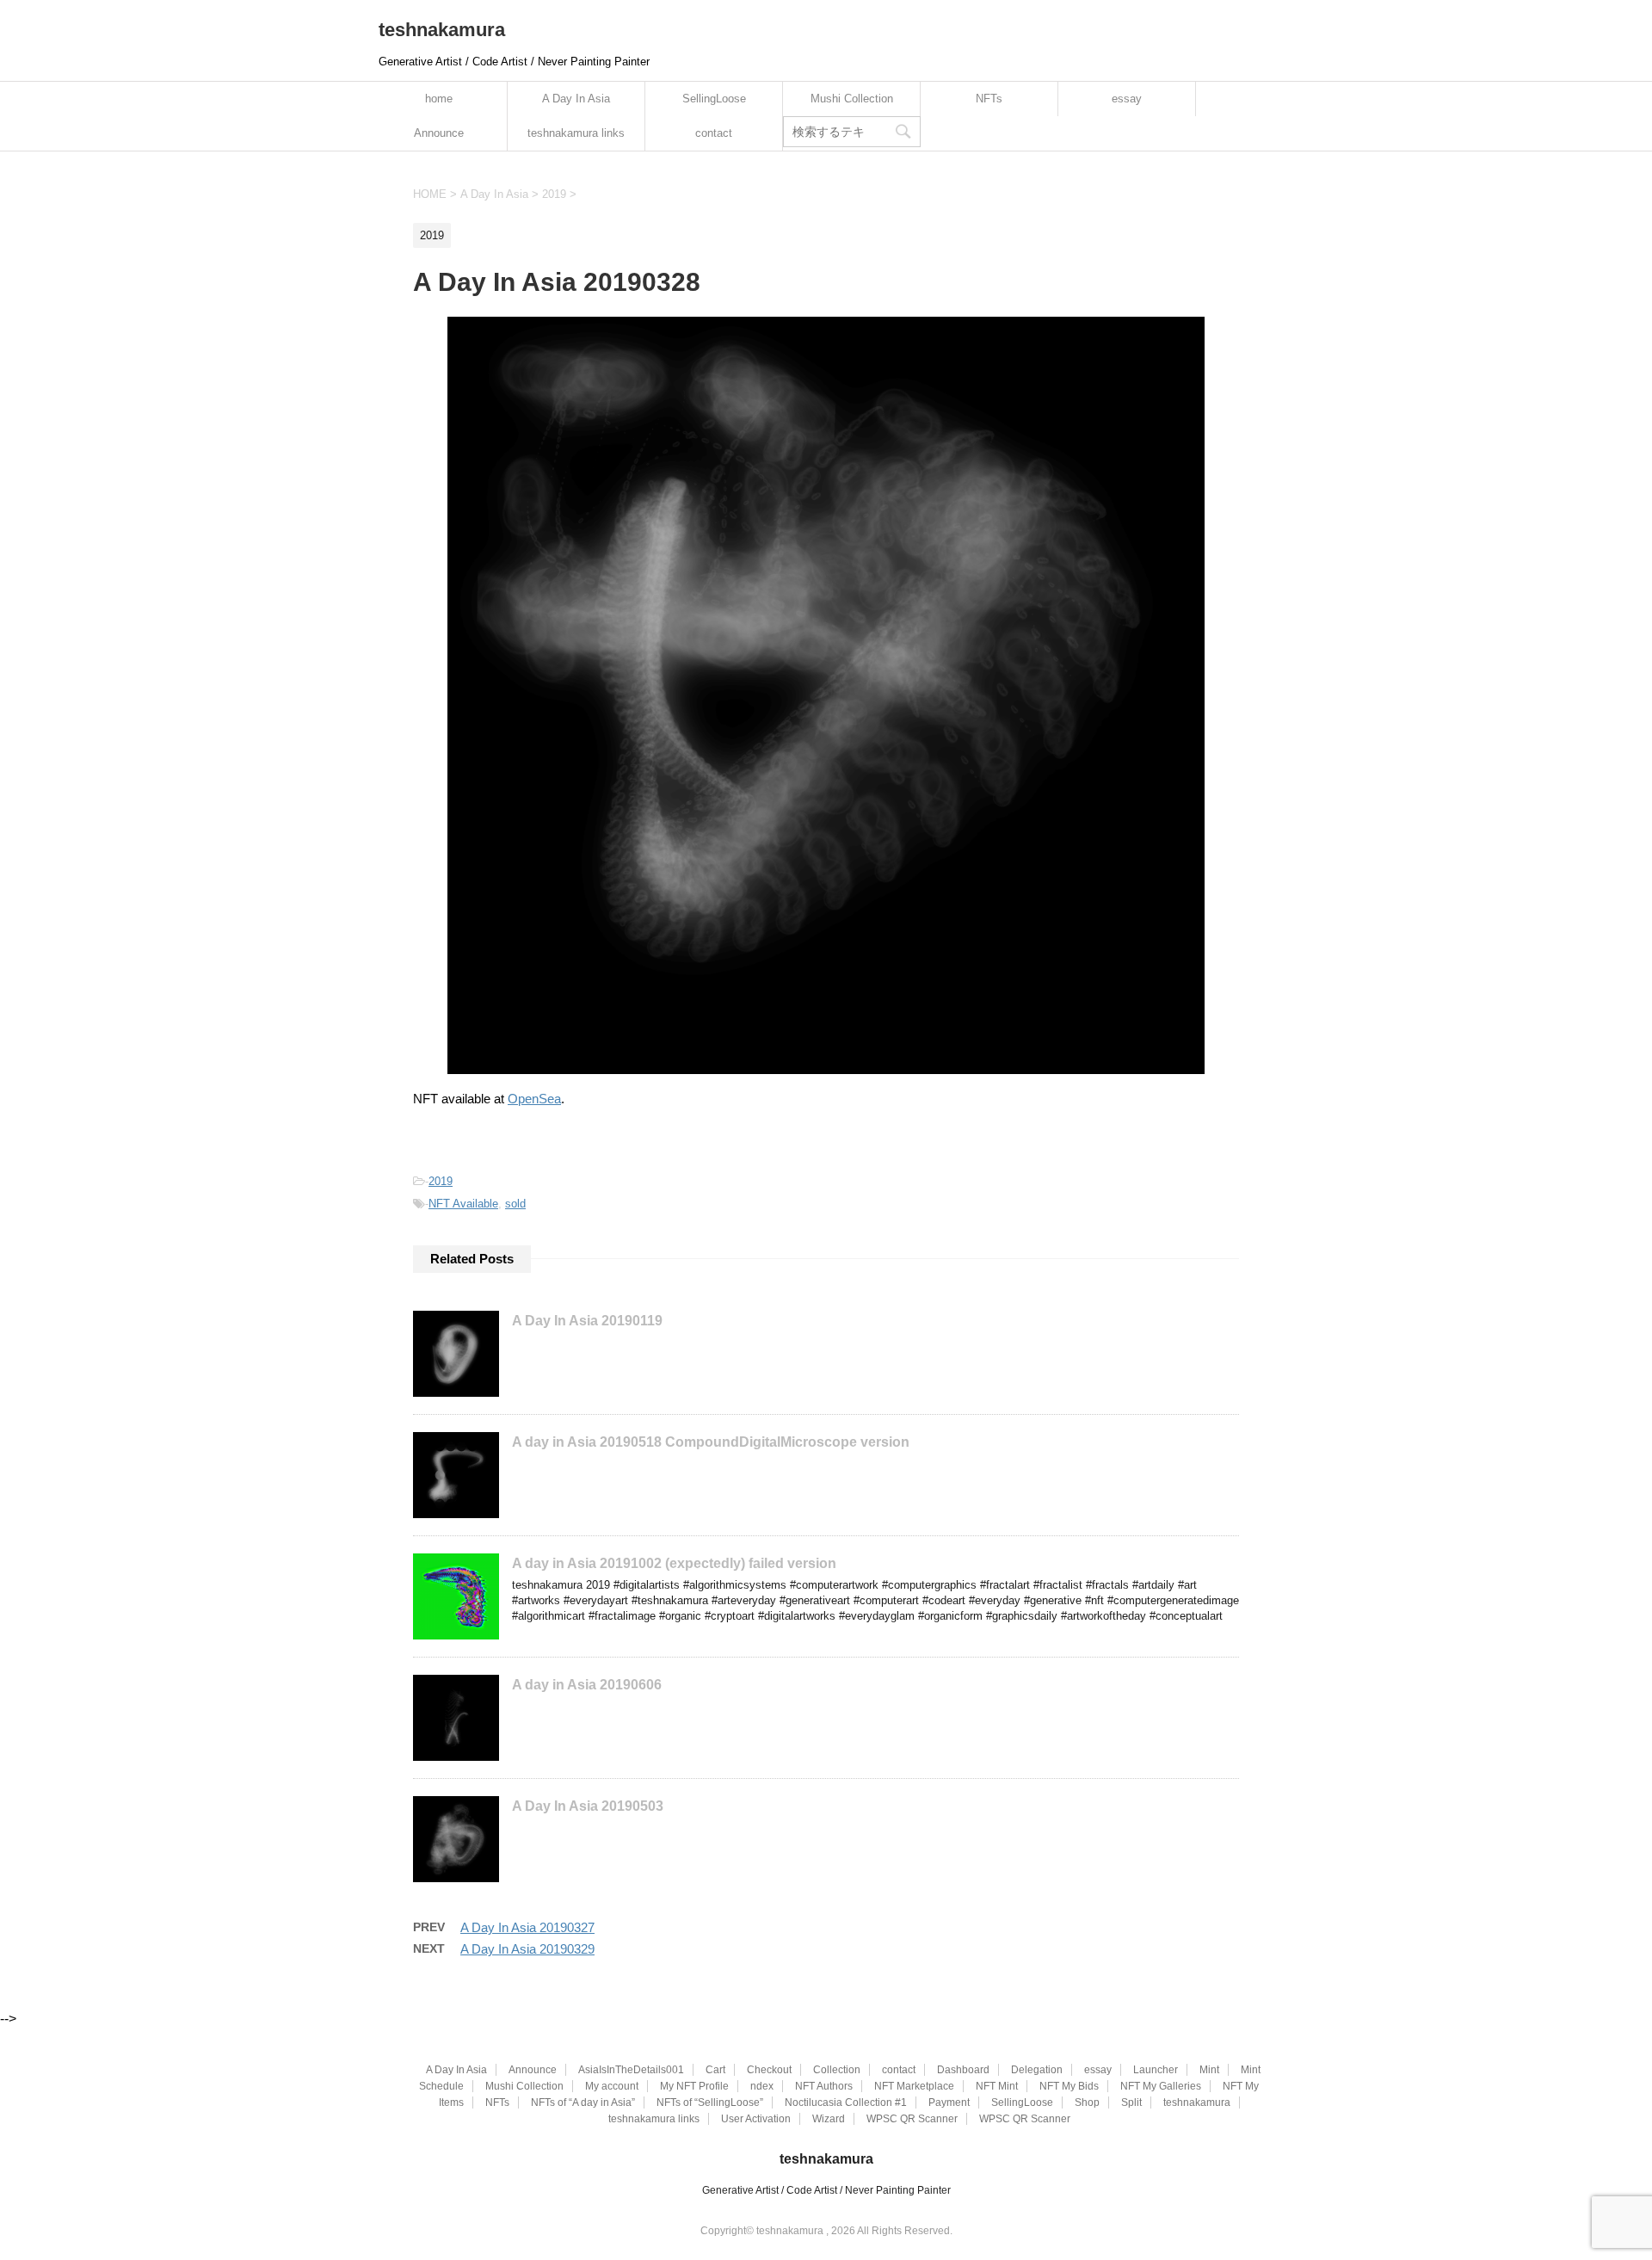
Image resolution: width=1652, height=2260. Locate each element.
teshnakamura (442, 30)
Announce (439, 133)
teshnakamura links (576, 133)
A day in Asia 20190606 (587, 1685)
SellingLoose (714, 99)
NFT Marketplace (914, 2086)
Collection (837, 2070)
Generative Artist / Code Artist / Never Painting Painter (826, 2190)
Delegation (1037, 2070)
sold (515, 1204)
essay (1127, 99)
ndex (762, 2086)
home (439, 99)
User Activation (756, 2119)
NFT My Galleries (1161, 2086)
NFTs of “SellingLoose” (710, 2103)
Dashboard (963, 2070)
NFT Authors (824, 2086)
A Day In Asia (576, 99)
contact (714, 133)
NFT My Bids (1069, 2086)
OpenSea (534, 1099)
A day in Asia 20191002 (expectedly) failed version (674, 1563)
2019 (441, 1181)
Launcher (1156, 2070)
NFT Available (463, 1204)
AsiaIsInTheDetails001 (631, 2070)
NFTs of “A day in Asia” (583, 2103)
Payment (949, 2103)
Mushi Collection (852, 99)
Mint (1209, 2070)
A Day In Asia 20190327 (527, 1927)
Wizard (829, 2119)
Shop (1087, 2103)
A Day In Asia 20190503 (588, 1806)
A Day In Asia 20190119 (587, 1321)
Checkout (769, 2070)
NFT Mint (997, 2086)
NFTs (989, 99)
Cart (715, 2070)
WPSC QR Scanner (912, 2119)
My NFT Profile (694, 2086)
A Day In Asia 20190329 (527, 1949)
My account (612, 2086)
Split (1131, 2103)
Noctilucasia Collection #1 (846, 2103)
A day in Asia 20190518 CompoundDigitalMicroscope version (711, 1442)
